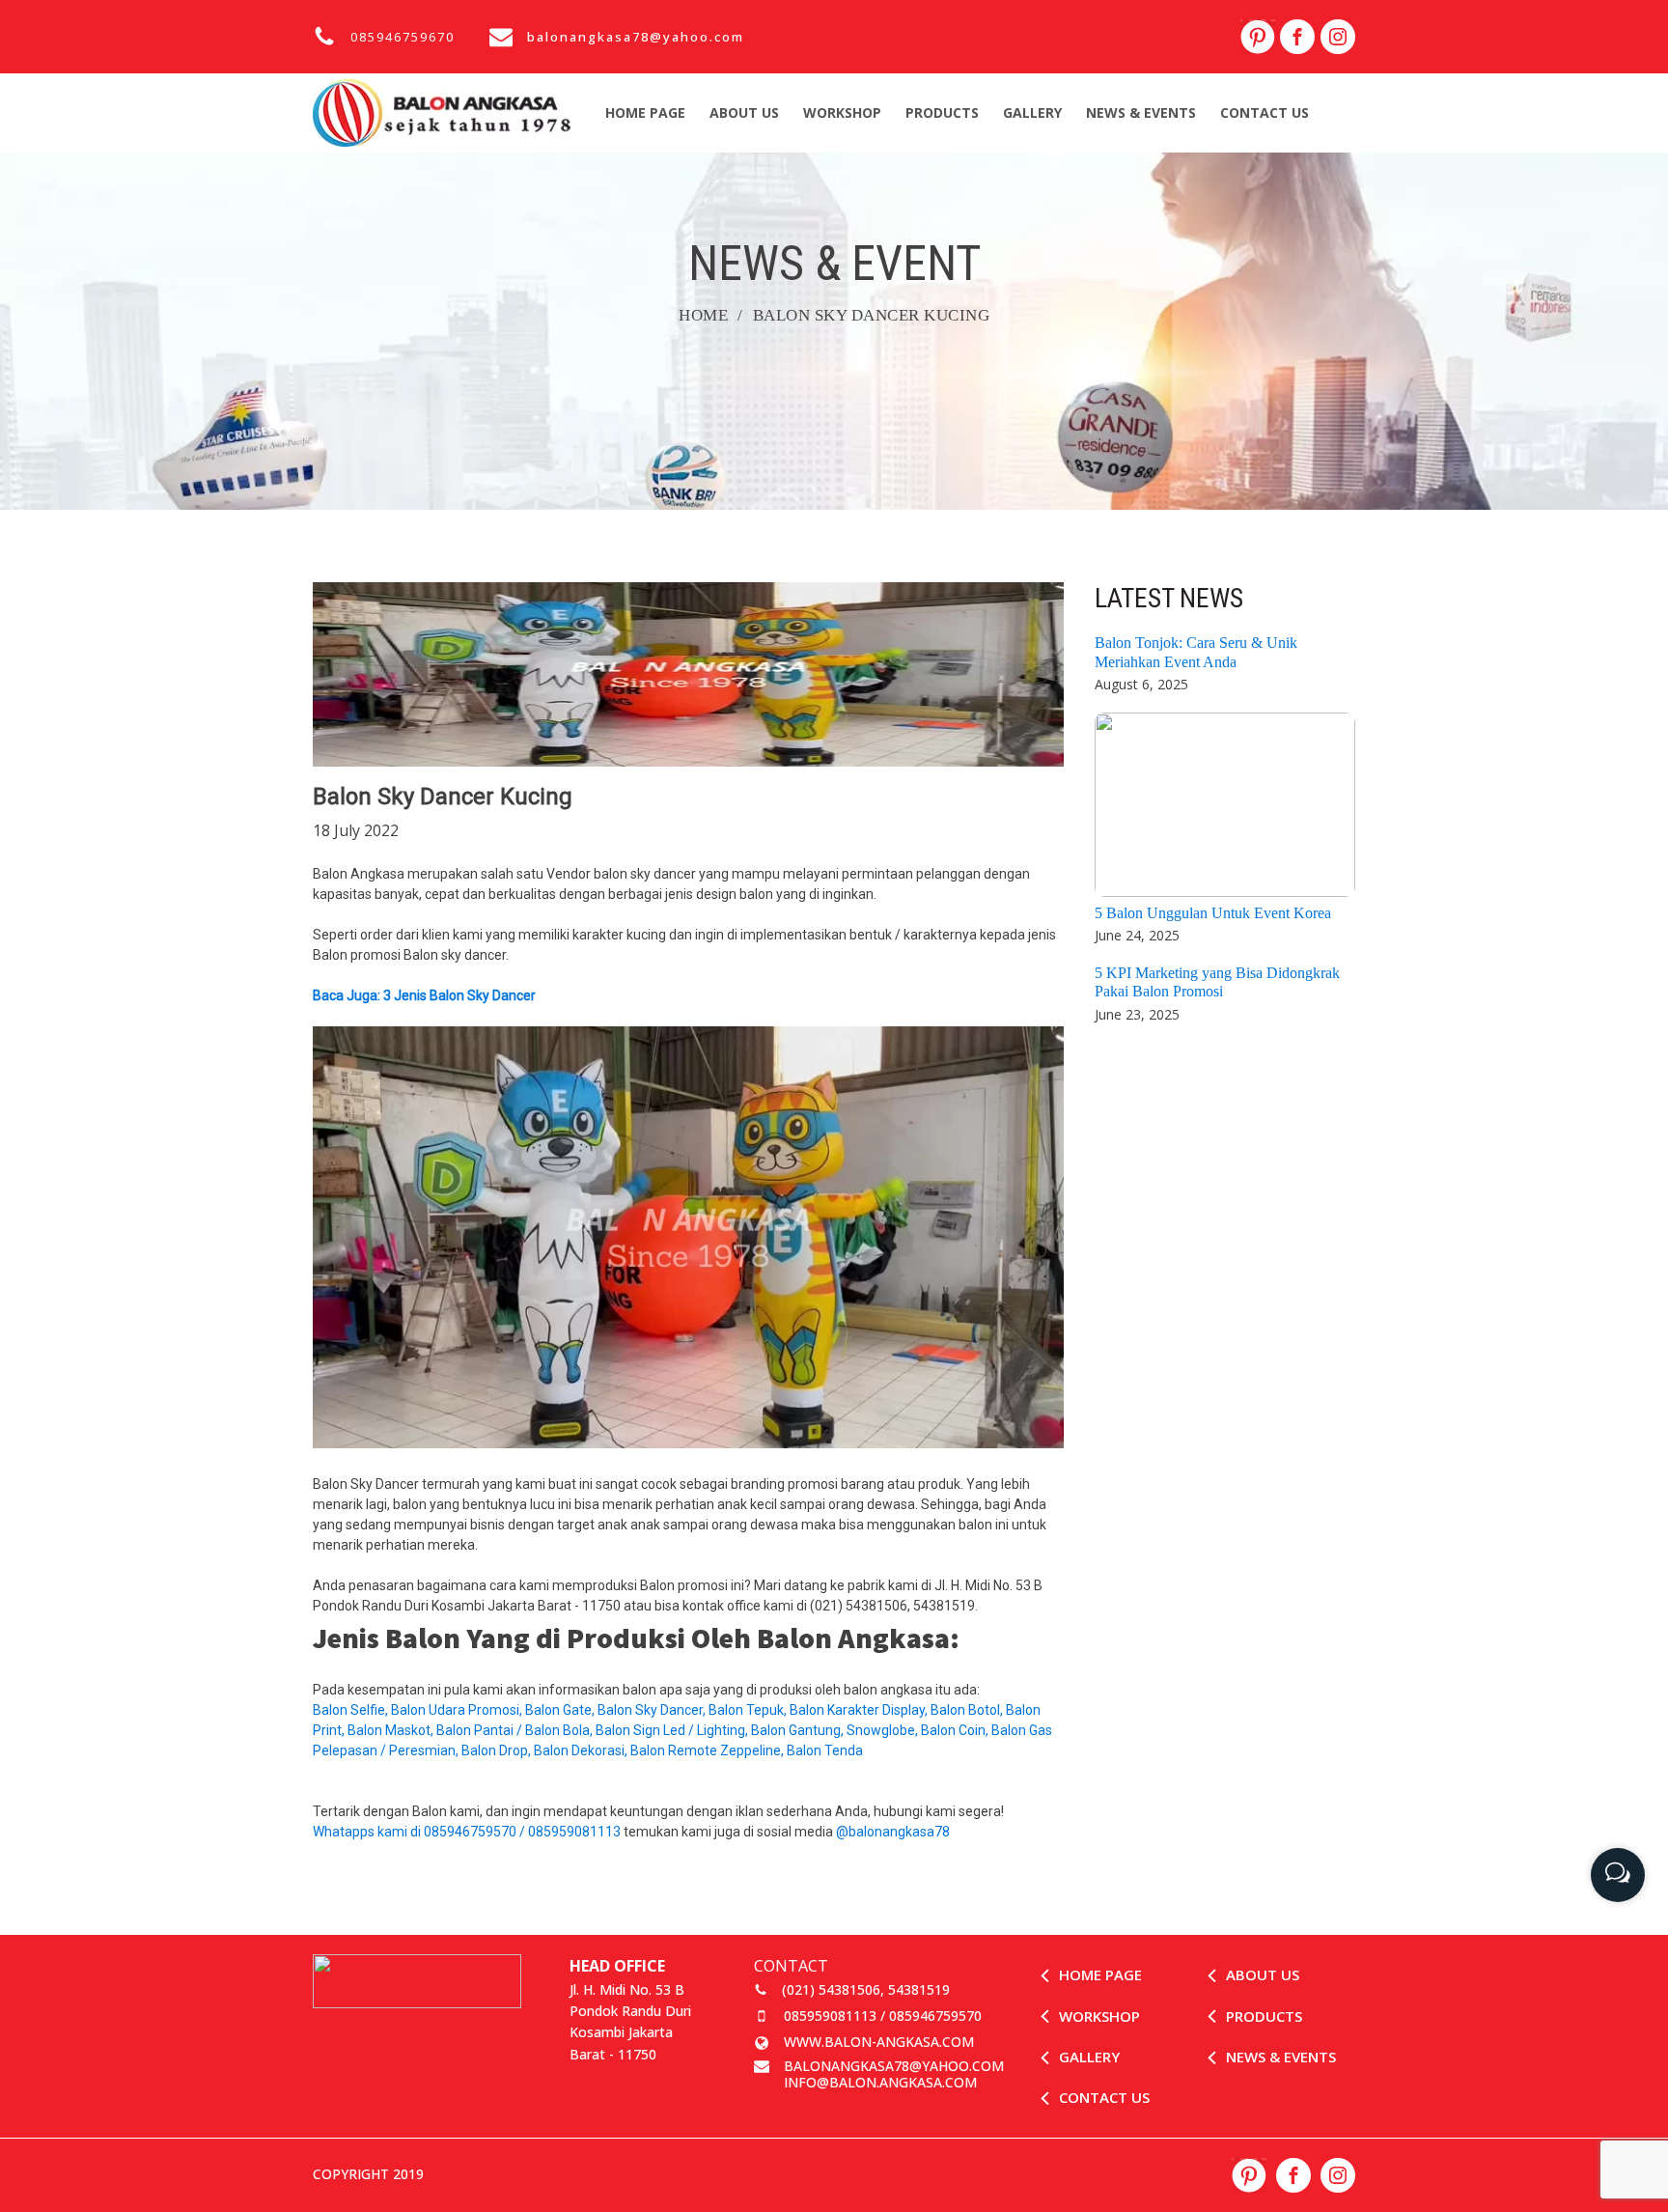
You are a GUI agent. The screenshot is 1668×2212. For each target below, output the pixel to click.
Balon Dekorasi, (582, 1750)
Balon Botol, (968, 1710)
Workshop (842, 112)
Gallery (1032, 112)
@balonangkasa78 (893, 1832)
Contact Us (1265, 112)
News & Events (1141, 112)
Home (703, 315)
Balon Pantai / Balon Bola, (516, 1730)
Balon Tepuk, (749, 1710)
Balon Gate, (561, 1710)
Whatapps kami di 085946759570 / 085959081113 (467, 1832)
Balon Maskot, (392, 1730)
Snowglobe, (884, 1730)
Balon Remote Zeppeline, (709, 1750)
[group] (1618, 1868)
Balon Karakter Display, (860, 1710)
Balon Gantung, (799, 1730)
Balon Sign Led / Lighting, (673, 1730)
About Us (744, 112)
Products (942, 112)
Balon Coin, (956, 1730)
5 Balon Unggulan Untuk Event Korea (1213, 913)
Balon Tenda (826, 1750)
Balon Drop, (498, 1750)
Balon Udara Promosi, (458, 1710)
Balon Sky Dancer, (653, 1710)
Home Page (645, 112)
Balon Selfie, (352, 1710)
